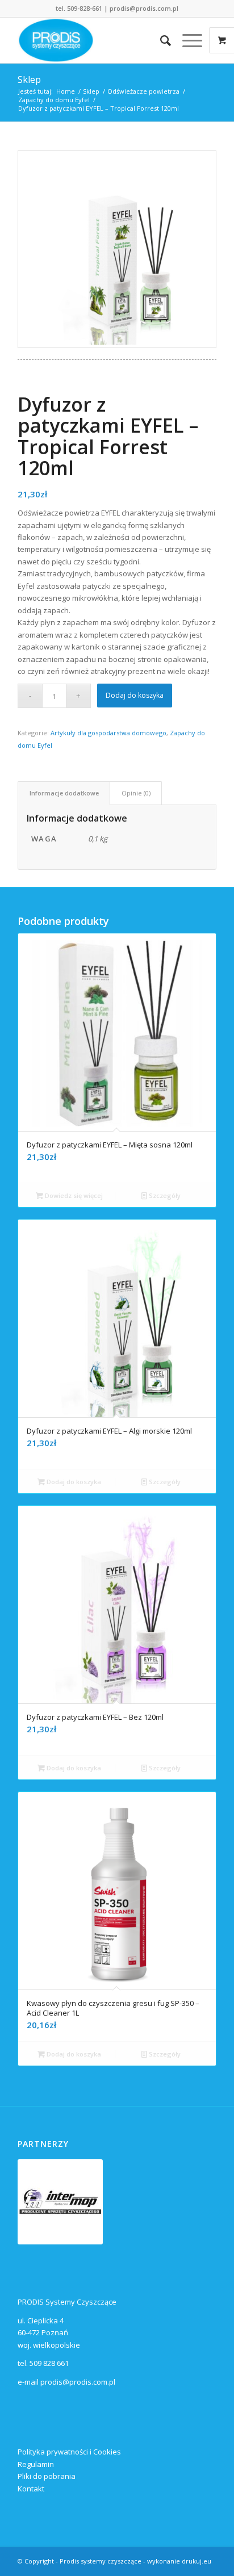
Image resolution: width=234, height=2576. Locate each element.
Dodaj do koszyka (135, 695)
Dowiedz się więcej (73, 1195)
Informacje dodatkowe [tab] (64, 793)
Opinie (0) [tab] (136, 793)
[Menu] (187, 40)
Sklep (29, 79)
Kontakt (31, 2489)
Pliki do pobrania (47, 2476)
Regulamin (36, 2464)
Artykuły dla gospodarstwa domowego (108, 733)
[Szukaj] (160, 40)
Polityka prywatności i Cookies (69, 2452)
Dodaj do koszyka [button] (73, 1482)
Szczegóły (164, 1195)
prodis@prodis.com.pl (144, 8)
